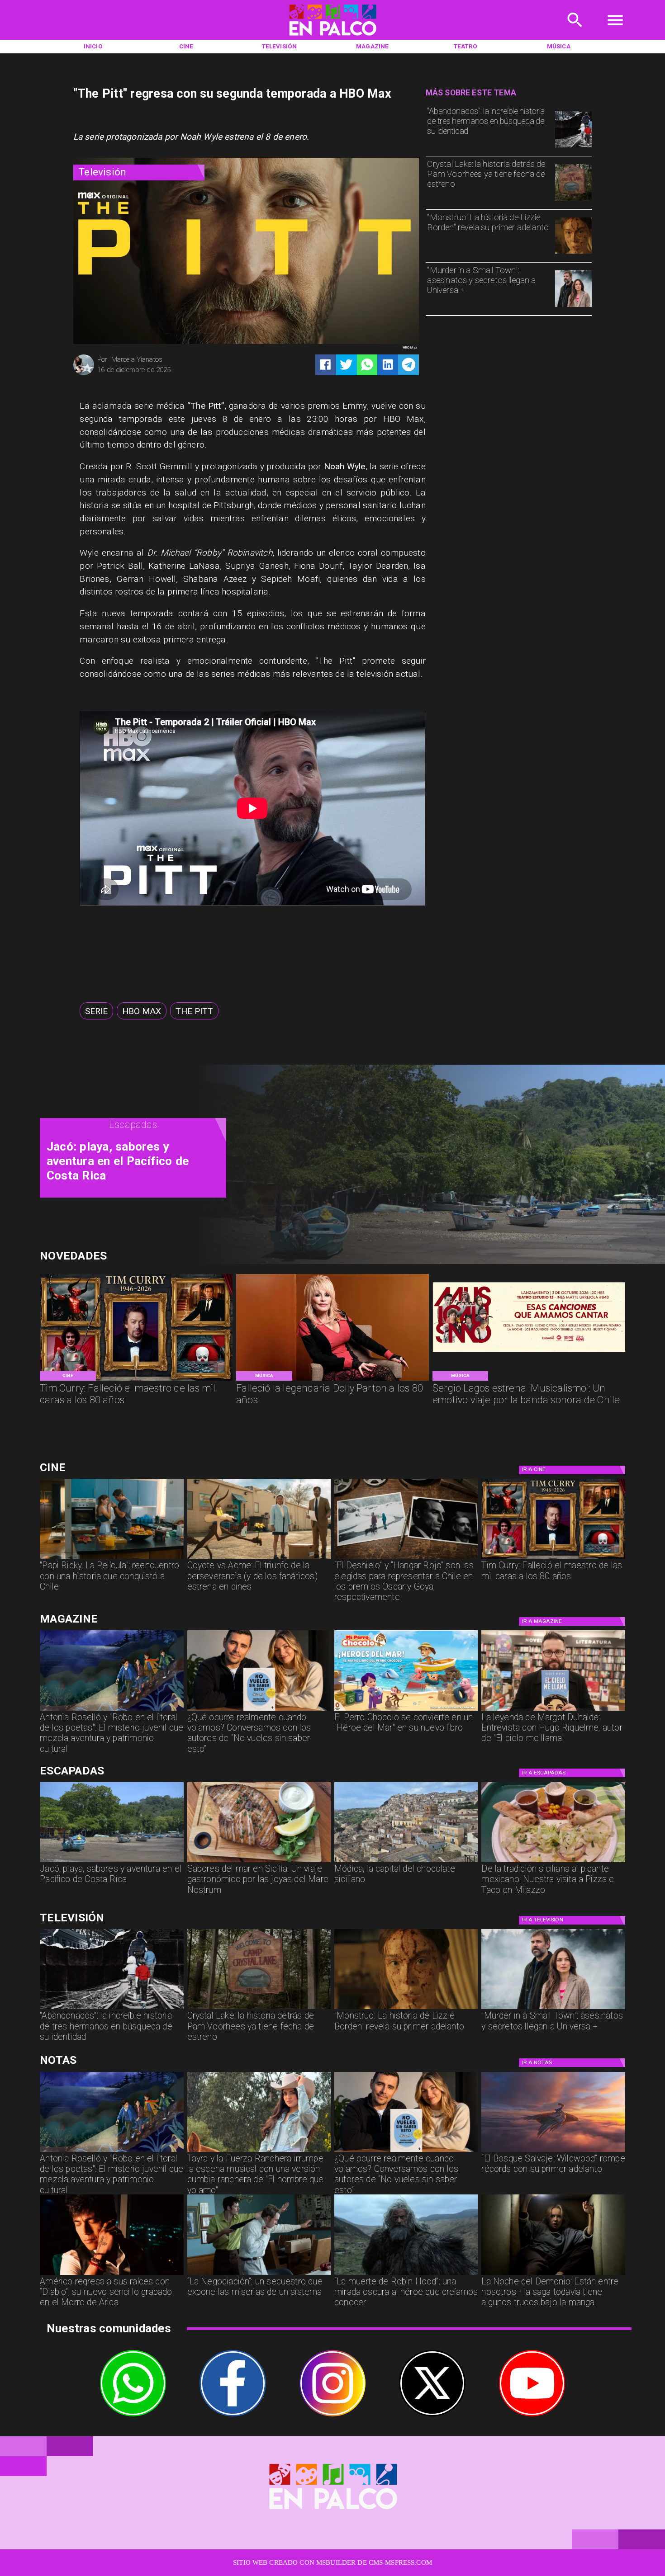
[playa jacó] (112, 1862)
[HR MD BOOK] (553, 1710)
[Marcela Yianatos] (84, 374)
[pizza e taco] (553, 1862)
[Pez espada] (259, 1862)
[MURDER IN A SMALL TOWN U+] (573, 307)
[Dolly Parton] (332, 1380)
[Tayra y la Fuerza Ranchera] (259, 2151)
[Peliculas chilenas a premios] (406, 1558)
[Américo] (112, 2274)
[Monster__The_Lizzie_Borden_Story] (573, 253)
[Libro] (112, 1710)
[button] (96, 1011)
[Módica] (406, 1862)
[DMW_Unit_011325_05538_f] (259, 2274)
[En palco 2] (332, 38)
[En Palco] (575, 31)
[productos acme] (259, 1558)
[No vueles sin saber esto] (259, 1710)
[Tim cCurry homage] (136, 1380)
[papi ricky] (112, 1558)
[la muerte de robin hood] (406, 2274)
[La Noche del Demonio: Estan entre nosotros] (553, 2274)
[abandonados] (573, 147)
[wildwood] (553, 2151)
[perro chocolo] (406, 1710)
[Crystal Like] (573, 200)
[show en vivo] (529, 1380)
